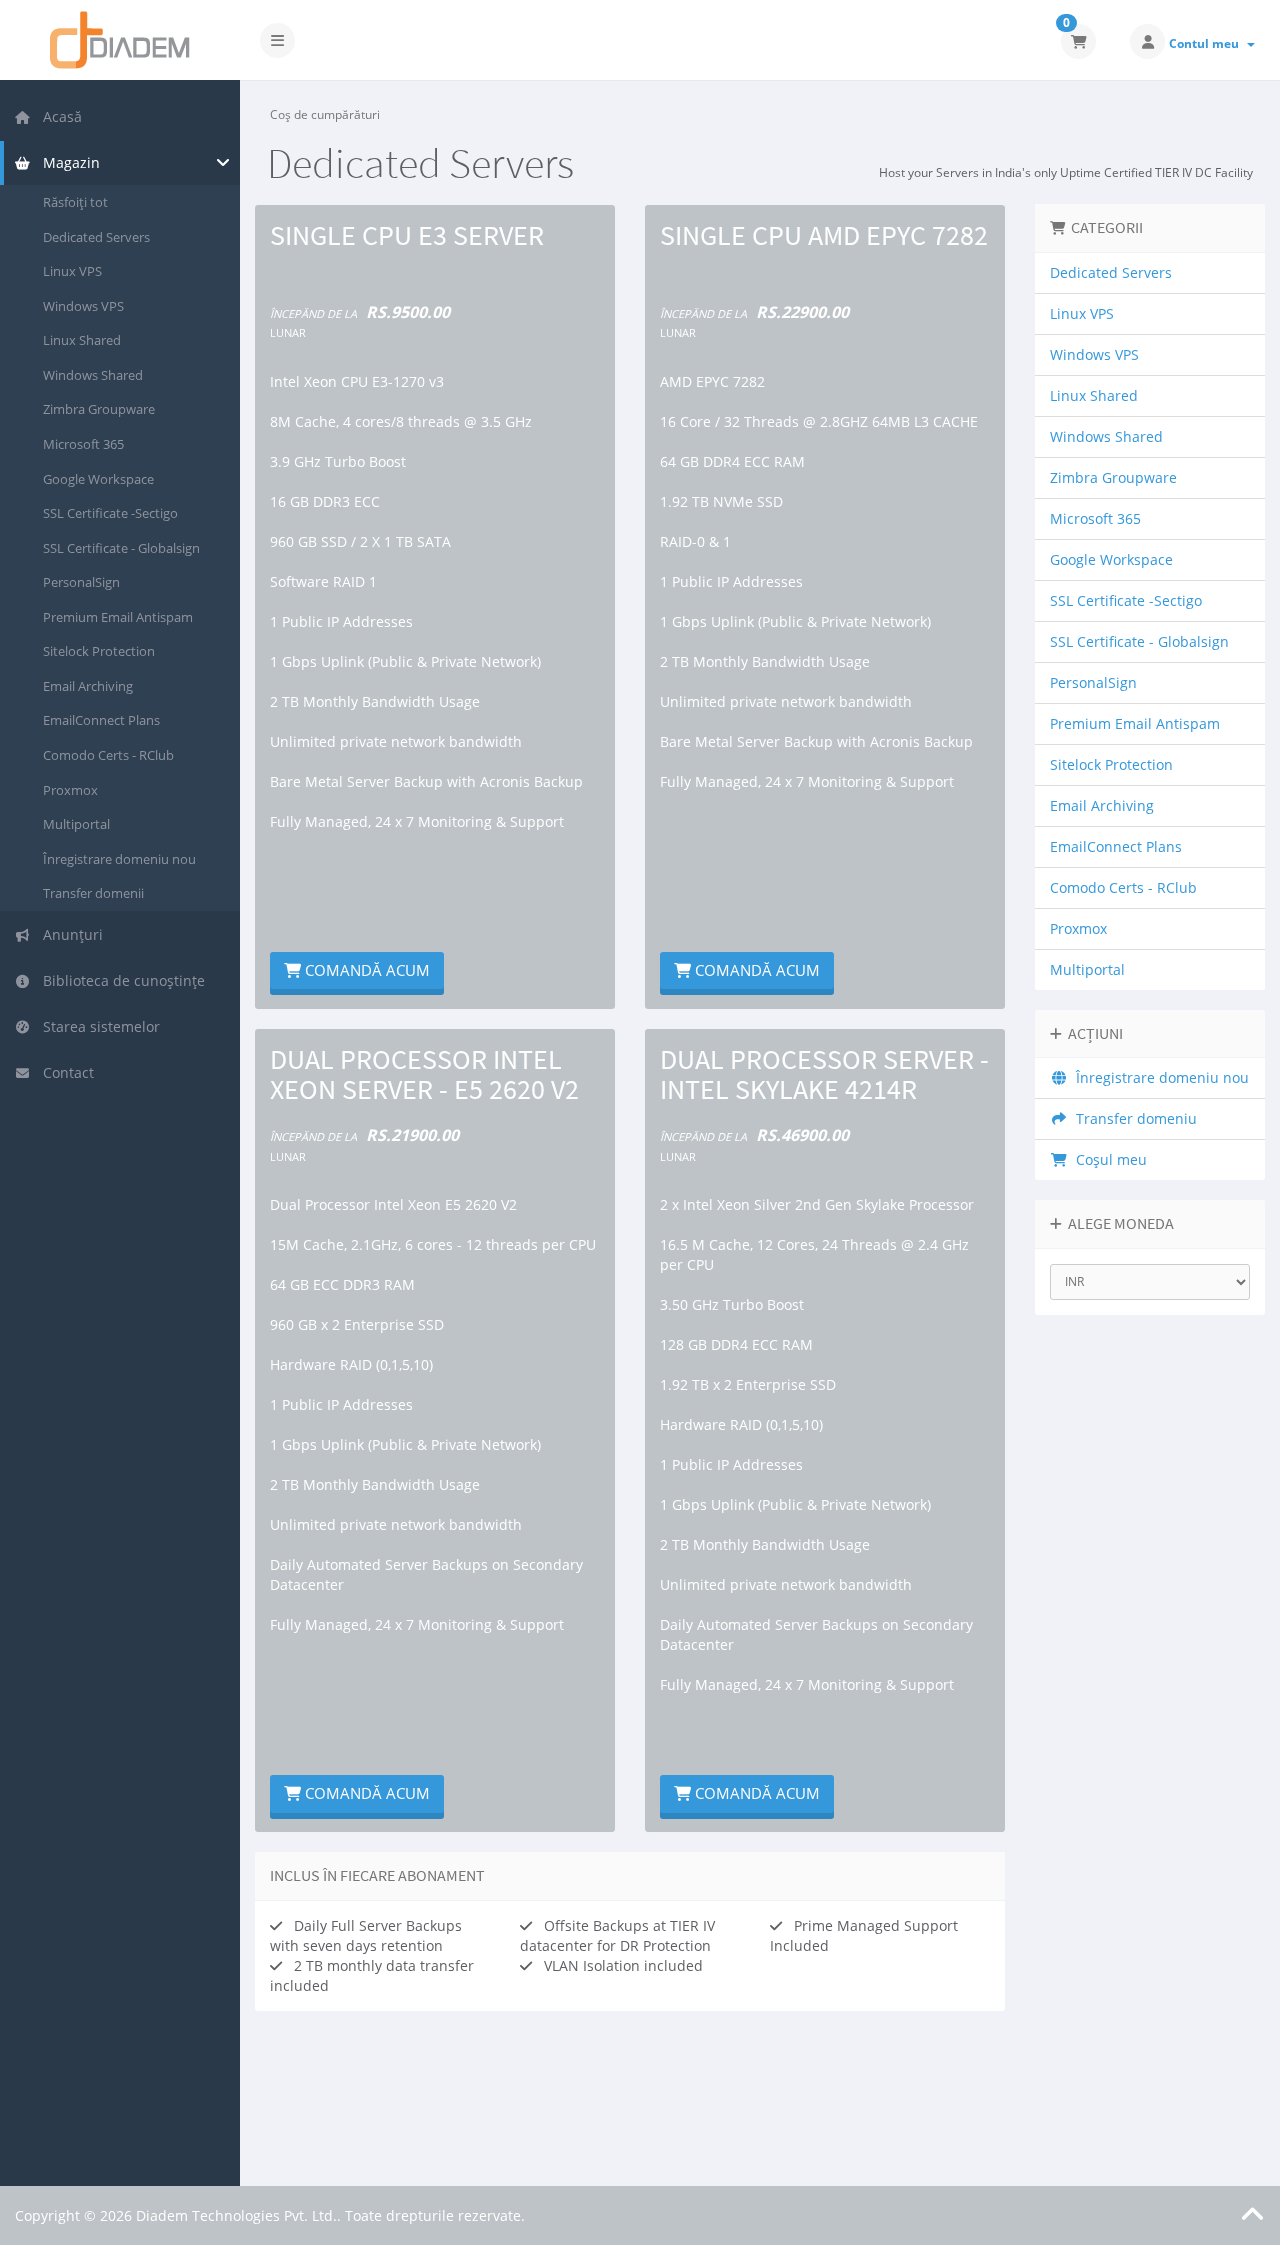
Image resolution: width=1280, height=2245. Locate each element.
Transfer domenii (93, 893)
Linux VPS (72, 271)
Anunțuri (69, 934)
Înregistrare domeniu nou (119, 859)
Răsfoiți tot (75, 202)
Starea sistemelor (97, 1026)
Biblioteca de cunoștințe (120, 980)
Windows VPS (83, 306)
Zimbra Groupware (99, 409)
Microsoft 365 (83, 444)
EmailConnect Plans (101, 720)
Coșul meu (1107, 1159)
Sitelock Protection (99, 651)
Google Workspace (98, 479)
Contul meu (1207, 43)
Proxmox (70, 790)
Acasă (58, 116)
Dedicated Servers (96, 237)
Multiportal (76, 824)
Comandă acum (365, 970)
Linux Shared (82, 340)
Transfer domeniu (1132, 1118)
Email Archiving (88, 686)
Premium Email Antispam (118, 617)
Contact (64, 1072)
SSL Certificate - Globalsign (121, 548)
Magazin (67, 162)
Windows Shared (93, 375)
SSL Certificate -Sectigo (110, 513)
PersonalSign (81, 582)
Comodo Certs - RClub (108, 755)
